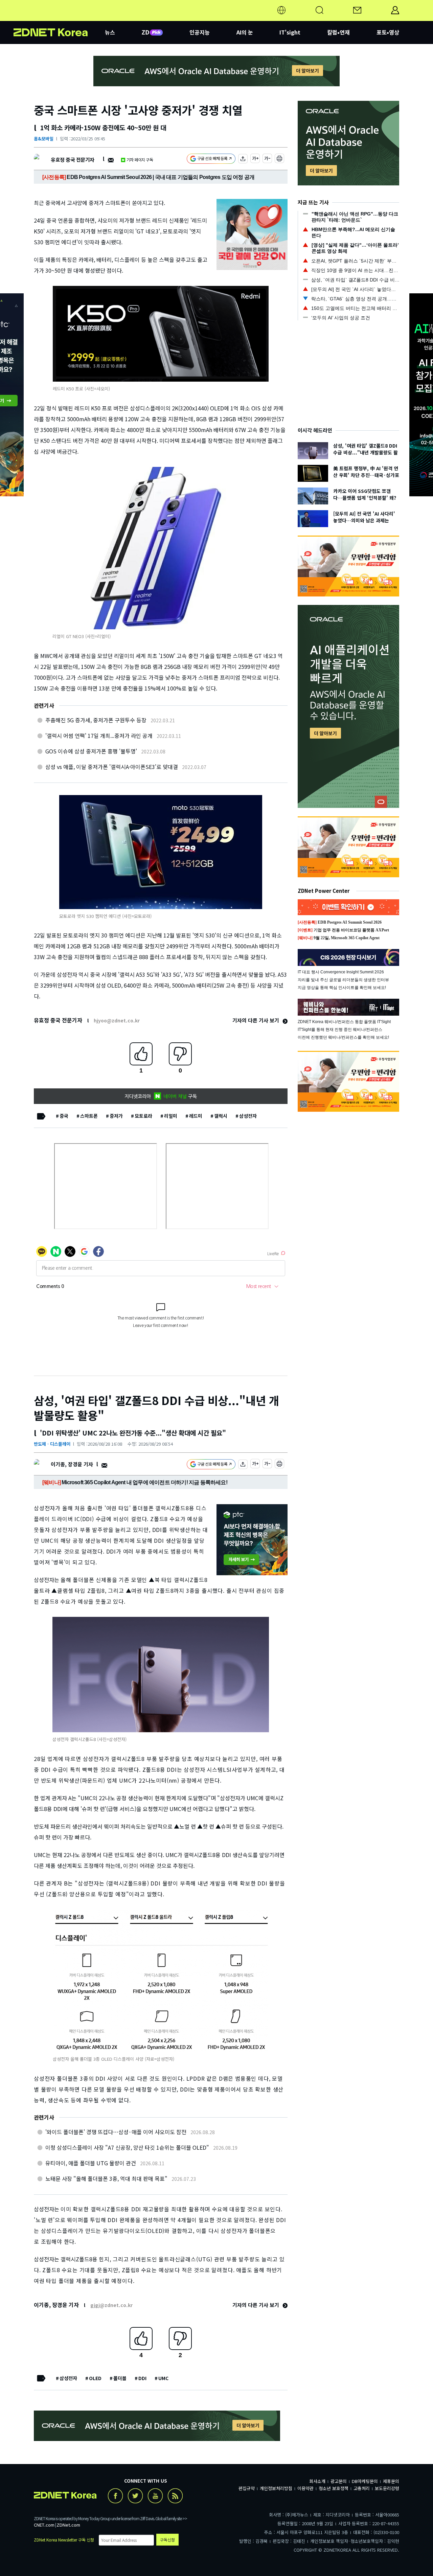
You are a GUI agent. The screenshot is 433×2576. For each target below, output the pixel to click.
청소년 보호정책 (334, 2488)
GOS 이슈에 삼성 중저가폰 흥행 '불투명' (91, 751)
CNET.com (44, 2525)
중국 (64, 1116)
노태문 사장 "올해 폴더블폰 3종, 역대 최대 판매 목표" (106, 2178)
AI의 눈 (245, 32)
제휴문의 (391, 2481)
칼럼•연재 (338, 32)
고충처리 (362, 2488)
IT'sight (290, 32)
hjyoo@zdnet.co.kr (117, 1020)
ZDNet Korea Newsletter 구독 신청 (64, 2540)
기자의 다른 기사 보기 (256, 1020)
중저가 (116, 1116)
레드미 (196, 1116)
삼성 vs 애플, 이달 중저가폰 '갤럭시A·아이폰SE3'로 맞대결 (112, 767)
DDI (142, 2378)
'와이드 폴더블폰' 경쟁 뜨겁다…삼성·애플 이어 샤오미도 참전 (116, 2132)
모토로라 (143, 1116)
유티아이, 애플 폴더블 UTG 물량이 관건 (91, 2163)
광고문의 (339, 2481)
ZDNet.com (68, 2525)
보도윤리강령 (387, 2488)
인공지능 (200, 32)
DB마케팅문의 (365, 2481)
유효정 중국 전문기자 (73, 160)
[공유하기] (243, 160)
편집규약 (247, 2488)
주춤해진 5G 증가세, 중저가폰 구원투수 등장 (96, 720)
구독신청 (167, 2540)
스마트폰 (89, 1116)
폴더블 (120, 2378)
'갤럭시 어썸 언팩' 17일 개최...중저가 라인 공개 (99, 736)
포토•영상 (388, 32)
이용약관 (305, 2488)
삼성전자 (248, 1116)
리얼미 (171, 1116)
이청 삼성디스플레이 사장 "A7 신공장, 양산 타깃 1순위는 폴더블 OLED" (127, 2147)
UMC (163, 2378)
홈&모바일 (44, 139)
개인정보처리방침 (276, 2488)
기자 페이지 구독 (140, 160)
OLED (95, 2378)
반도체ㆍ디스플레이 (52, 1444)
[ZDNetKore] (59, 18)
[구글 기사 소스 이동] (211, 160)
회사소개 (317, 2481)
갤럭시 (221, 1116)
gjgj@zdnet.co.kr (111, 2305)
